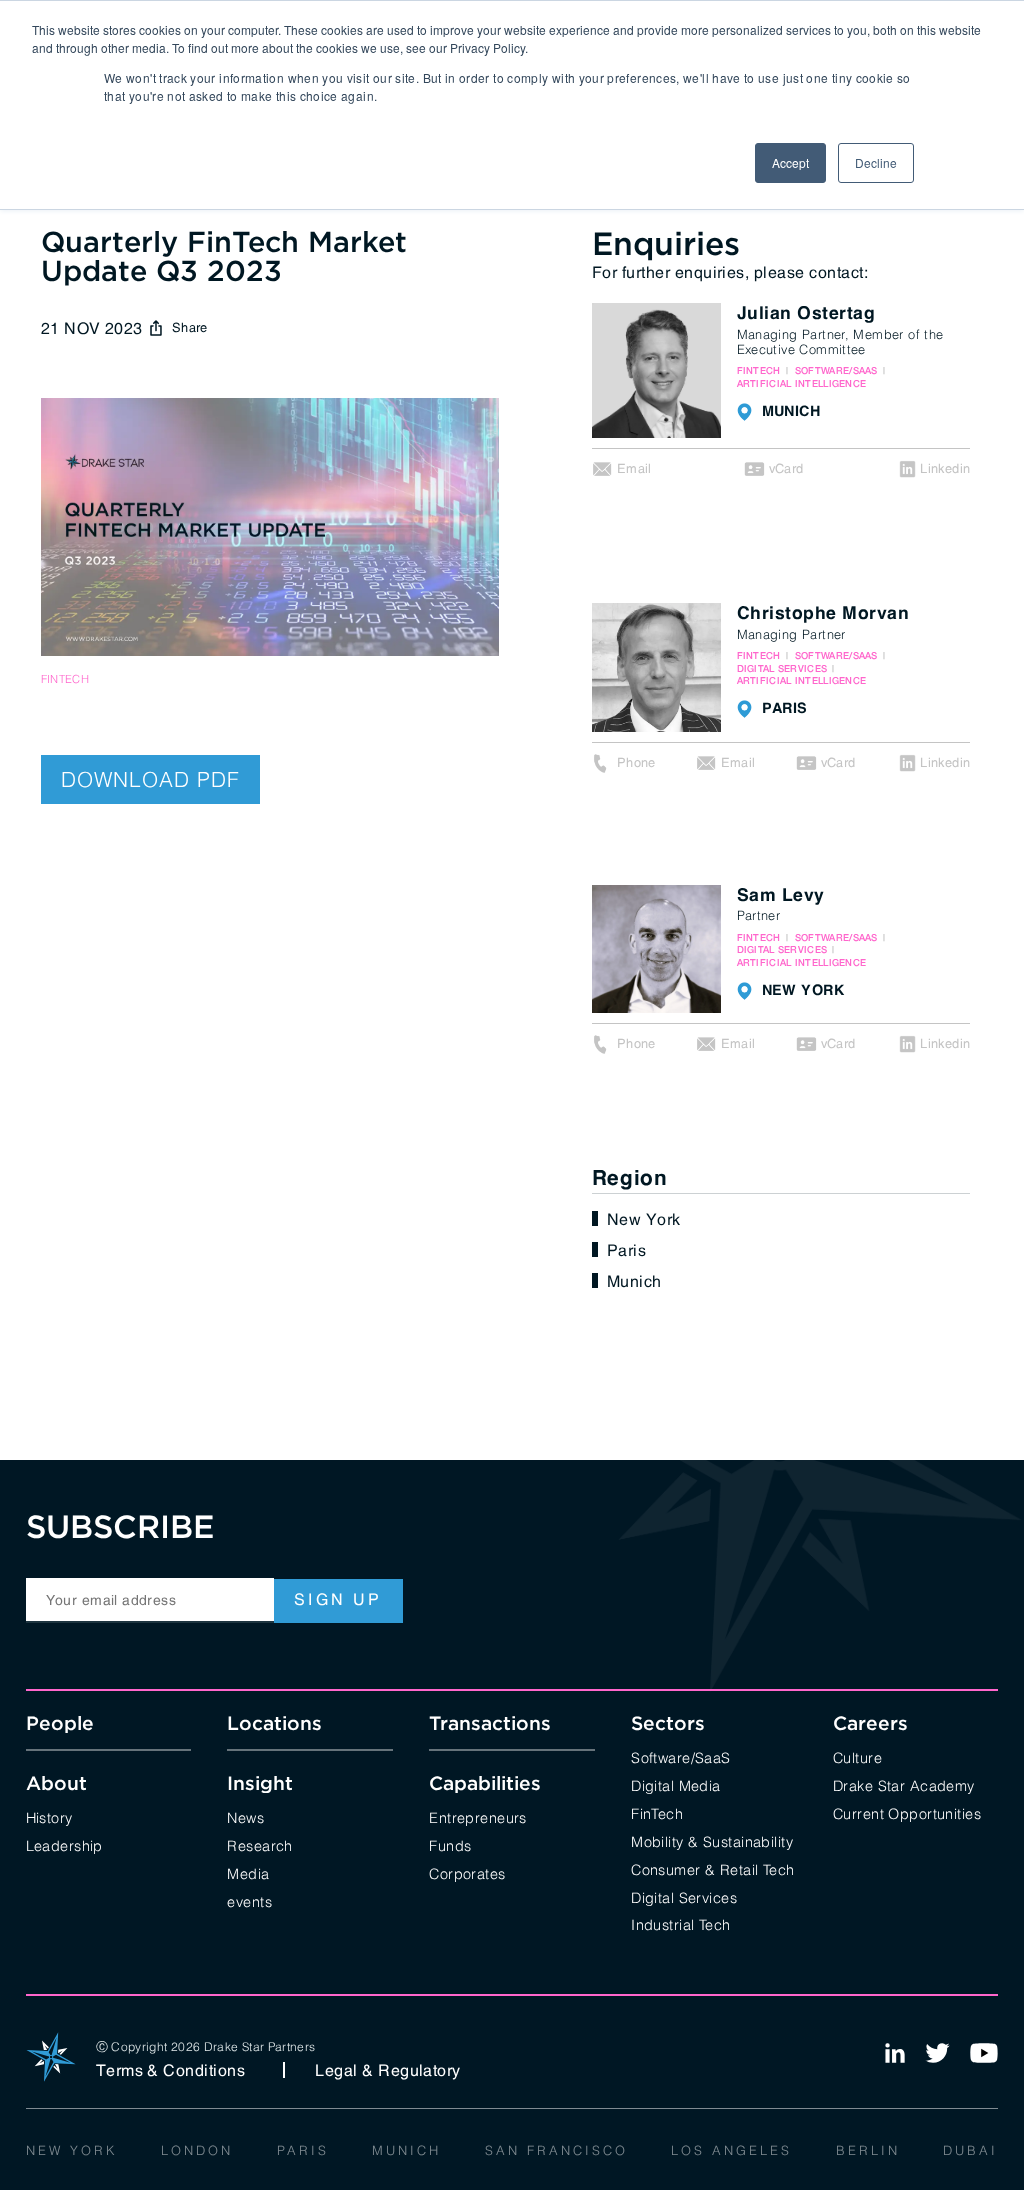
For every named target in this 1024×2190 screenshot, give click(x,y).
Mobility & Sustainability (712, 1840)
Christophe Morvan (823, 614)
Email (634, 468)
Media (248, 1872)
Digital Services (684, 1896)
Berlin (868, 2149)
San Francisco (556, 2149)
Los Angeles (731, 2149)
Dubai (970, 2149)
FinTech (657, 1812)
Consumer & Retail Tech (713, 1868)
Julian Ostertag (806, 314)
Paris (626, 1250)
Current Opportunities (907, 1812)
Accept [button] (790, 162)
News (245, 1816)
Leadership (64, 1844)
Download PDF (150, 777)
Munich (634, 1281)
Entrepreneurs (478, 1816)
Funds (450, 1844)
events (249, 1900)
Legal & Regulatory (388, 2070)
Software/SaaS (681, 1756)
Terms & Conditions (171, 2070)
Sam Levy (781, 896)
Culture (857, 1756)
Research (259, 1844)
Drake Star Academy (904, 1784)
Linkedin (945, 468)
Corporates (467, 1872)
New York (644, 1219)
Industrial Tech (680, 1923)
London (197, 2149)
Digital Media (676, 1784)
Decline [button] (876, 162)
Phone (636, 762)
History (49, 1816)
